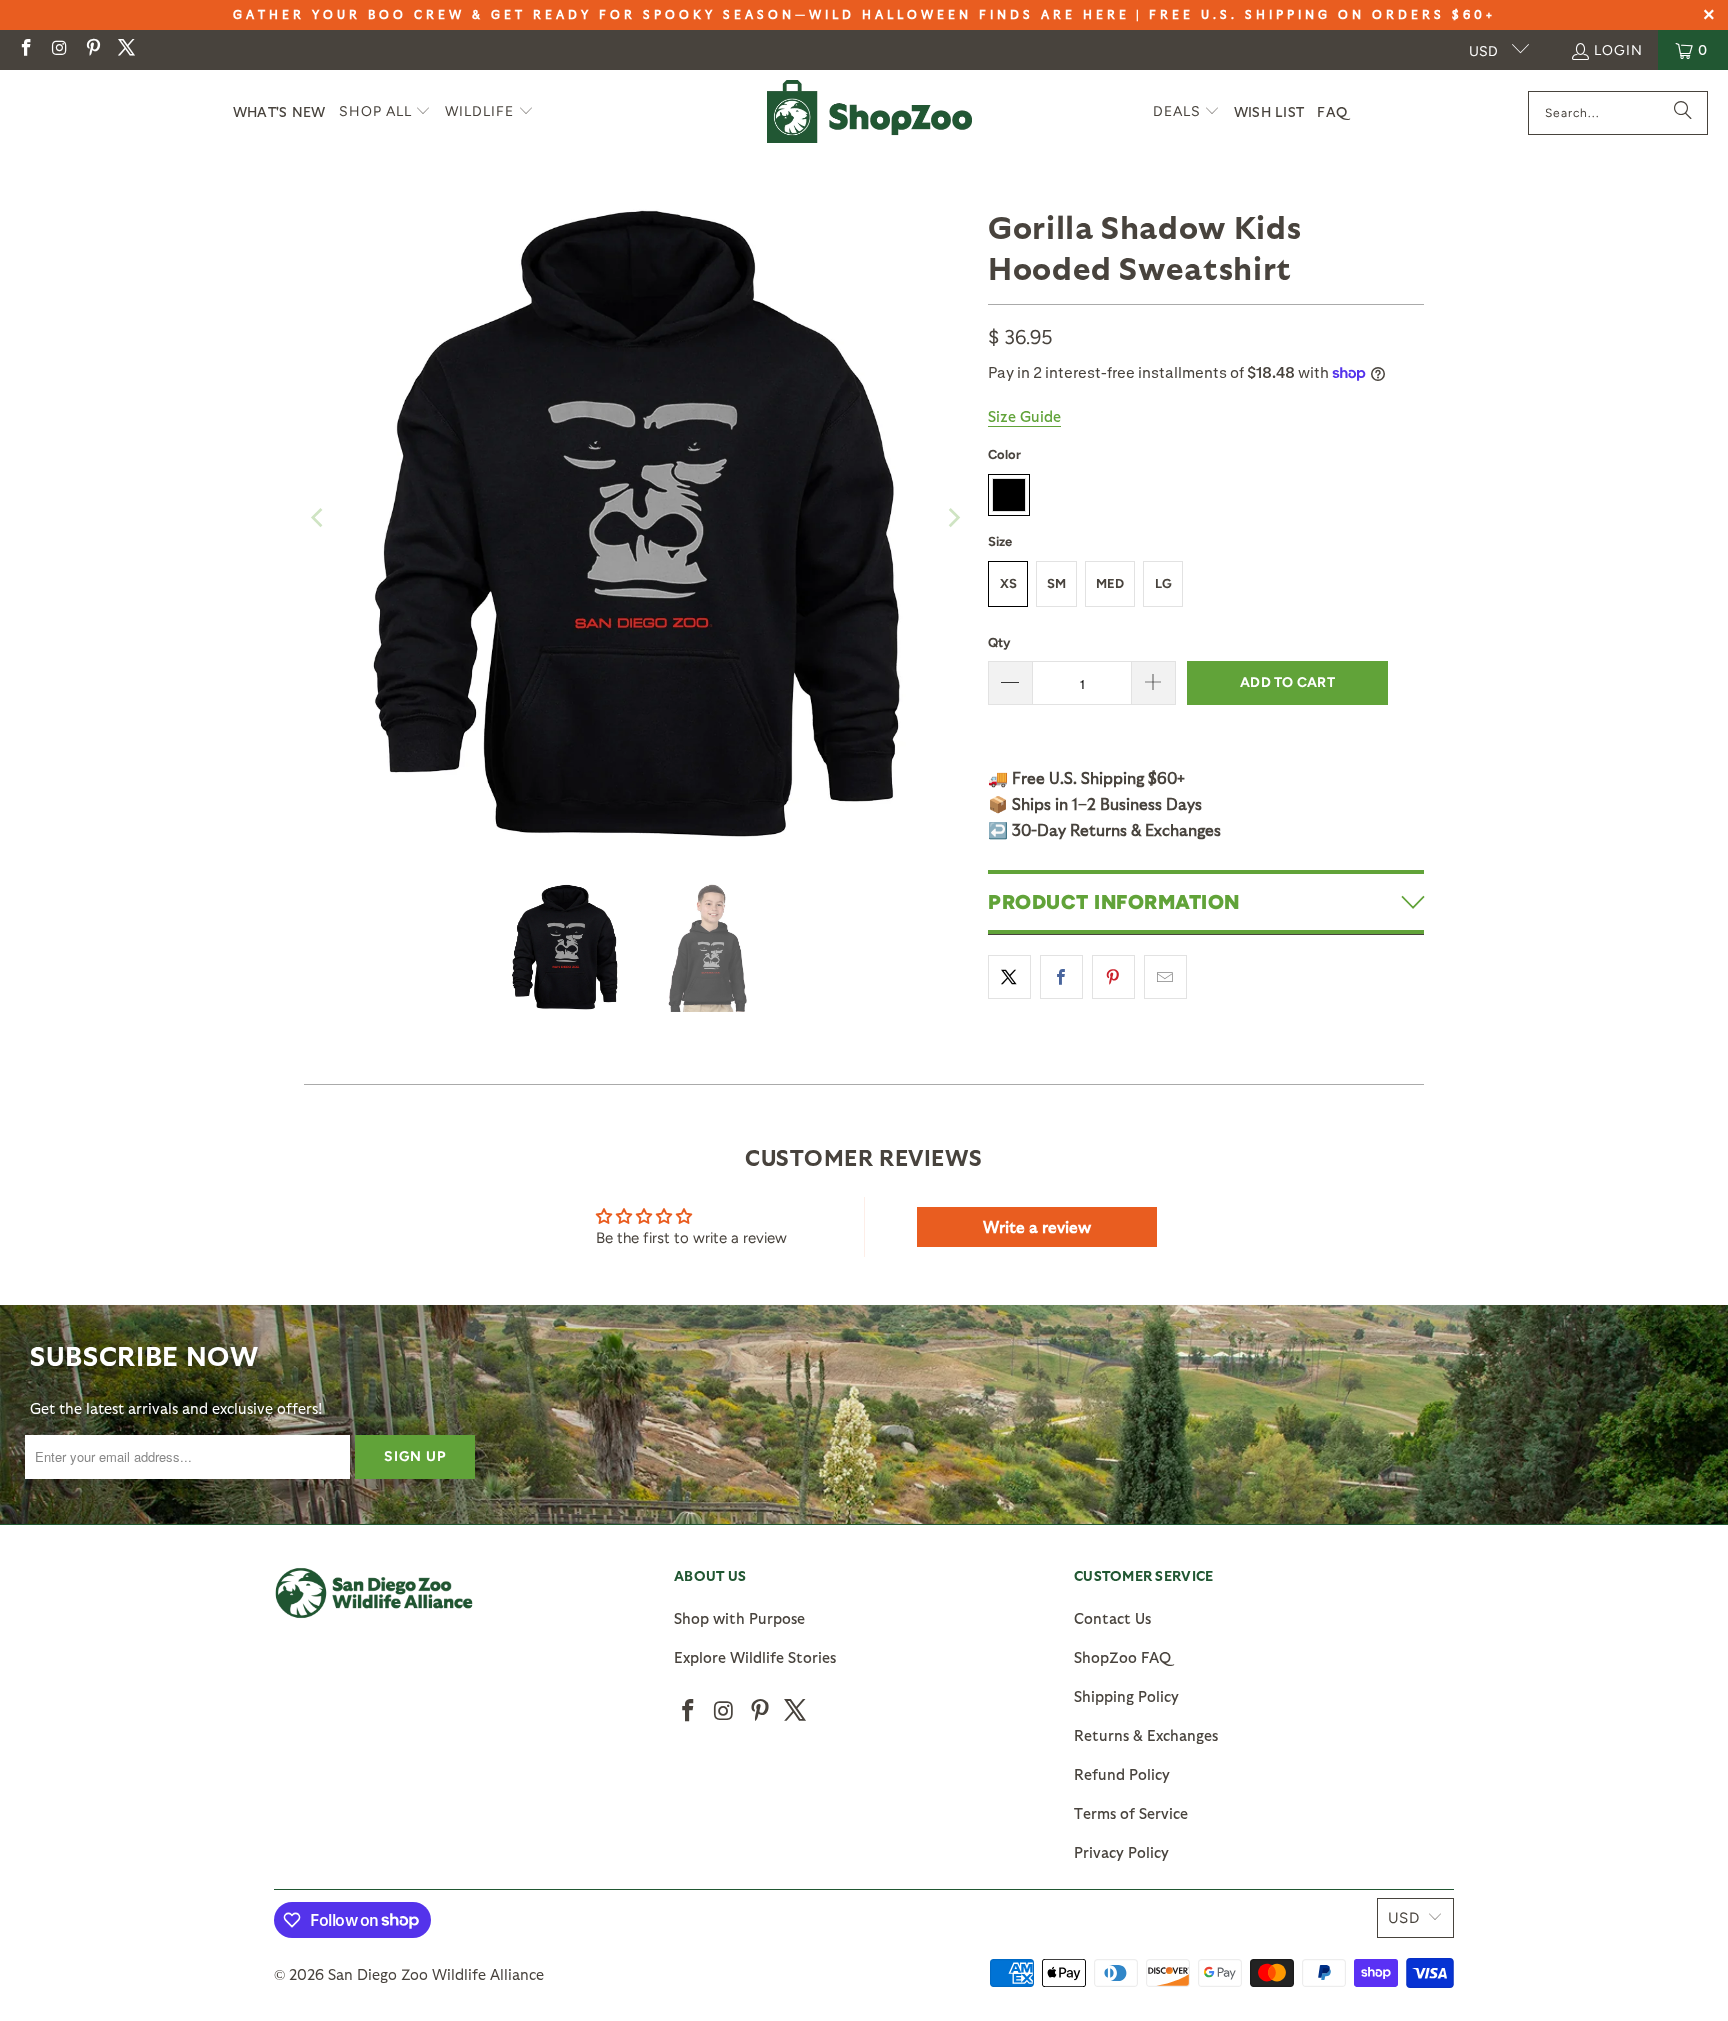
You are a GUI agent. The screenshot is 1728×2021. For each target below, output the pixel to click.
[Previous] (319, 518)
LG (1163, 583)
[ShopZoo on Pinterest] (92, 49)
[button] (385, 112)
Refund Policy (1122, 1774)
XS (1008, 583)
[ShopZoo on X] (126, 49)
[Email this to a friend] (1165, 977)
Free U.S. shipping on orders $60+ (1322, 14)
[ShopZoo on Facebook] (25, 49)
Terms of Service (1131, 1813)
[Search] (1683, 113)
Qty (999, 642)
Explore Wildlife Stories (755, 1657)
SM (1056, 583)
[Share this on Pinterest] (1113, 977)
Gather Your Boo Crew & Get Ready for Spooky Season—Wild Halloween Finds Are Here (681, 14)
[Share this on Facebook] (1061, 977)
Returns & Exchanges (1146, 1735)
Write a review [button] (1037, 1226)
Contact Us (1112, 1618)
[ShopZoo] (869, 112)
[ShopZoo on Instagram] (59, 49)
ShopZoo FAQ (1122, 1657)
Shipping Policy (1126, 1696)
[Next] (953, 518)
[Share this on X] (1009, 977)
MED (1110, 583)
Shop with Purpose (739, 1618)
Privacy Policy (1121, 1852)
